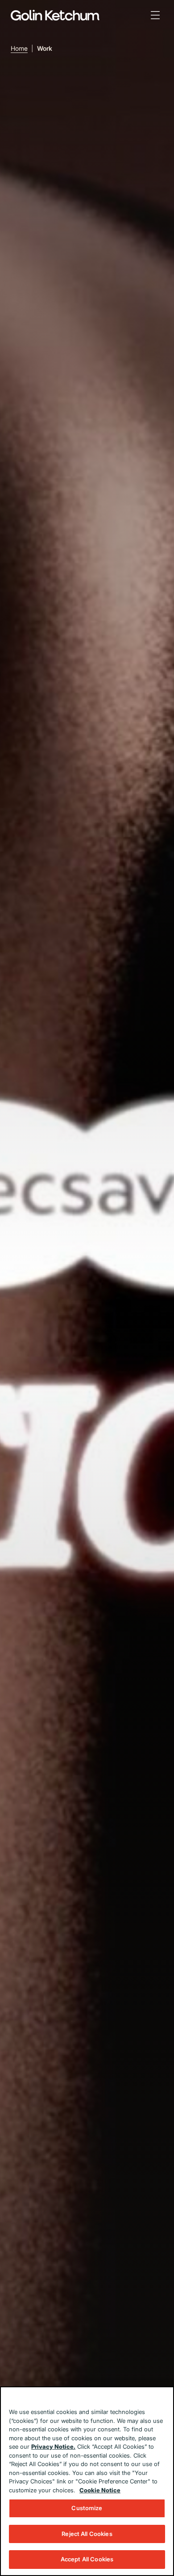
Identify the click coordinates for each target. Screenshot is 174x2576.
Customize (87, 2508)
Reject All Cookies (87, 2534)
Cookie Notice (100, 2490)
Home (19, 48)
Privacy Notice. (53, 2446)
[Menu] (155, 15)
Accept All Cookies (87, 2559)
